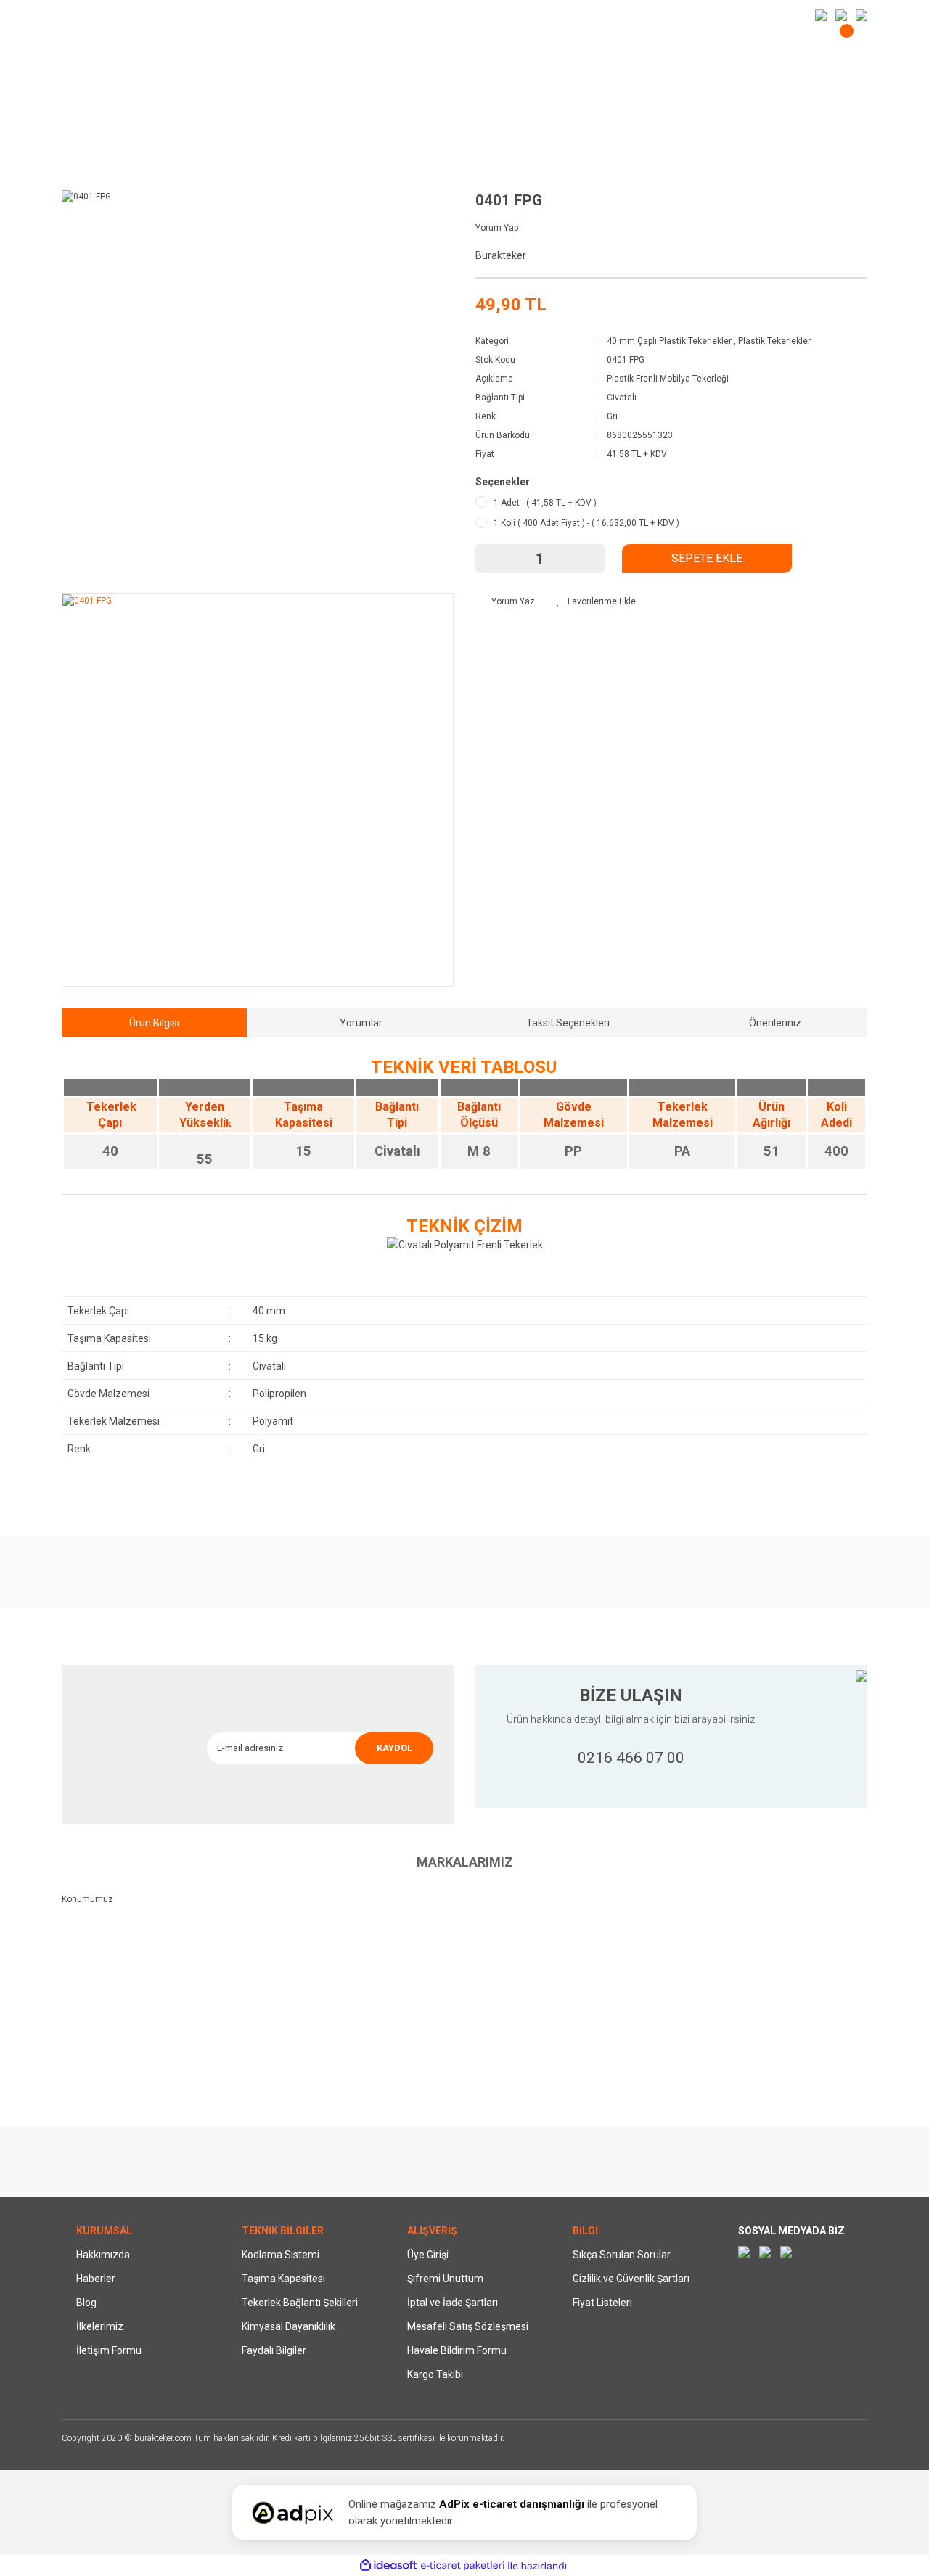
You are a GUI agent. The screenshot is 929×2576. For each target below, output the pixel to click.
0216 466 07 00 (631, 1758)
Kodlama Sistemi (281, 2255)
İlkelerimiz (100, 2326)
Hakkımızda (103, 2255)
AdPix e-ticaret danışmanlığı (512, 2504)
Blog (86, 2303)
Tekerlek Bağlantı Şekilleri (300, 2303)
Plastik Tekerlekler (774, 341)
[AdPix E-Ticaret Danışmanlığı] (292, 2513)
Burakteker (501, 255)
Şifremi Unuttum (445, 2279)
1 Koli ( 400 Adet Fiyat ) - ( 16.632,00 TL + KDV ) (586, 523)
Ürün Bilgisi (154, 1023)
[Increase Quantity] (586, 559)
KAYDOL (394, 1748)
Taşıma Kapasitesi (283, 2279)
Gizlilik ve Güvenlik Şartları (631, 2279)
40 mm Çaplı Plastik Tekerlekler (669, 341)
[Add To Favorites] (596, 601)
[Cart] (848, 42)
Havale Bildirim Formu (457, 2350)
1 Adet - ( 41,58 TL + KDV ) (545, 503)
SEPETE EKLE (707, 558)
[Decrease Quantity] (494, 559)
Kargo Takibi (435, 2374)
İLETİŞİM (231, 15)
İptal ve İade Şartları (453, 2303)
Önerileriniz (775, 1023)
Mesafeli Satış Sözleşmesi (468, 2326)
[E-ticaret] (463, 2566)
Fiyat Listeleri (602, 2303)
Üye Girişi (428, 2255)
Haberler (96, 2279)
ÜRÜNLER (599, 49)
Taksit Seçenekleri (568, 1023)
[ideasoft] (388, 2566)
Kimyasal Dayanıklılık (288, 2326)
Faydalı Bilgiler (274, 2350)
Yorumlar (361, 1023)
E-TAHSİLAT (161, 15)
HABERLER (87, 15)
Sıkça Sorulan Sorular (622, 2255)
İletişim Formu (109, 2350)
